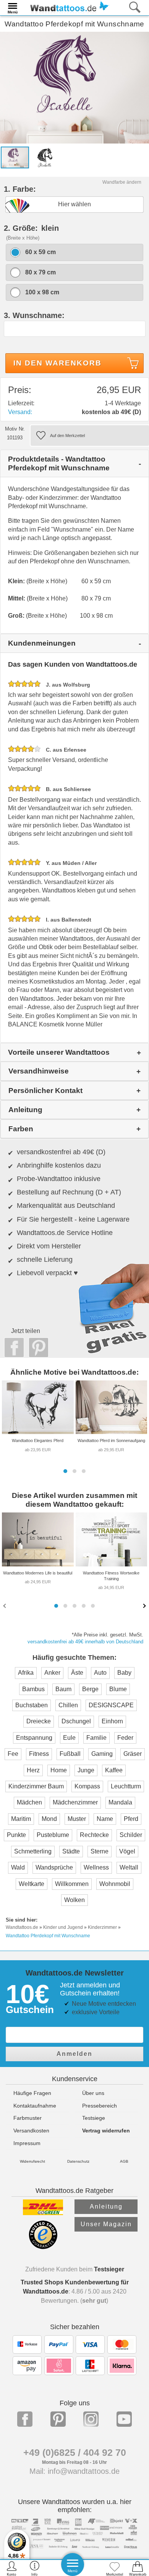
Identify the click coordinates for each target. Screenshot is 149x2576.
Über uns (93, 2093)
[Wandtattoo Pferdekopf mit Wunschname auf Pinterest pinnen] (37, 1348)
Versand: (20, 412)
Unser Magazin (106, 2224)
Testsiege (94, 2118)
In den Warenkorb (57, 363)
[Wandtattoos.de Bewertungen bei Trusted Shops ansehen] (43, 2247)
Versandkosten (31, 2131)
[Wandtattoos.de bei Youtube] (124, 2419)
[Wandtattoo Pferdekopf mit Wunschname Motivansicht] (45, 157)
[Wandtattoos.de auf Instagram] (91, 2419)
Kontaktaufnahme (35, 2106)
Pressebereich (100, 2106)
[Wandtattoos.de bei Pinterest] (58, 2419)
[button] (65, 1471)
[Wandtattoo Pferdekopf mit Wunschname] (74, 87)
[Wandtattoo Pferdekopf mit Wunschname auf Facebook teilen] (12, 1348)
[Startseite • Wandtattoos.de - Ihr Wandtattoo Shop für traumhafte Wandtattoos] (67, 7)
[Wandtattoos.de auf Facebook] (25, 2419)
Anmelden (74, 2054)
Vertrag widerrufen (106, 2131)
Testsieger (109, 2269)
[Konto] (12, 2568)
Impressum (27, 2143)
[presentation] (5, 1605)
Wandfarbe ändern (122, 182)
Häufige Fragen (32, 2093)
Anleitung (106, 2206)
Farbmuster (28, 2118)
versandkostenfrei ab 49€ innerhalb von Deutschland (85, 1642)
